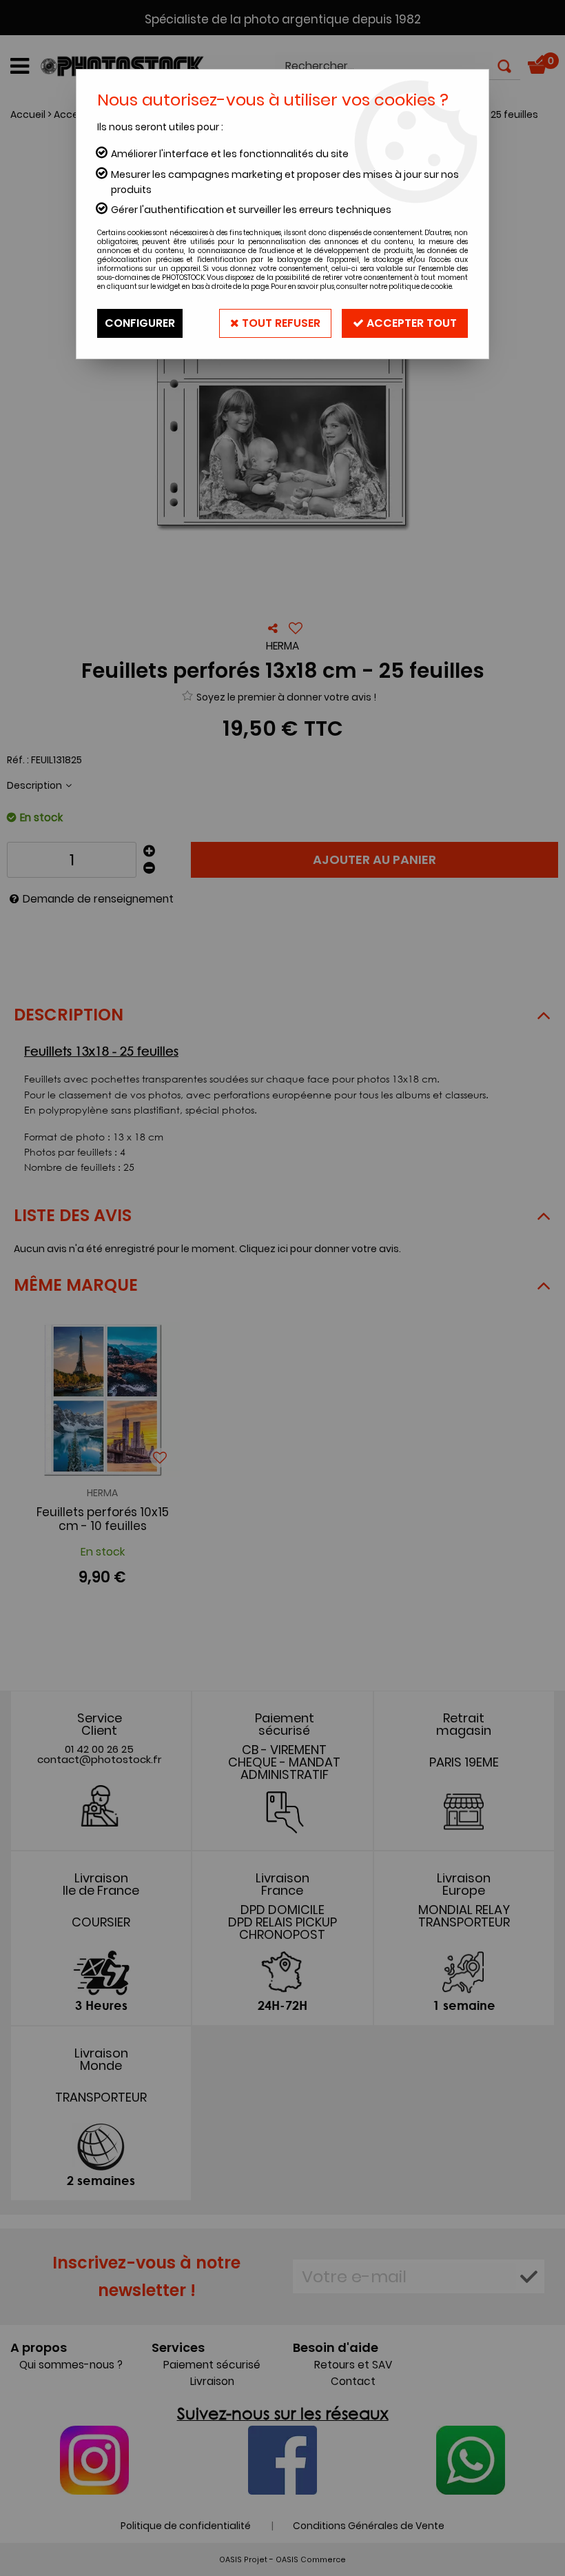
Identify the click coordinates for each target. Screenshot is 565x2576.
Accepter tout (410, 323)
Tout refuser (280, 323)
